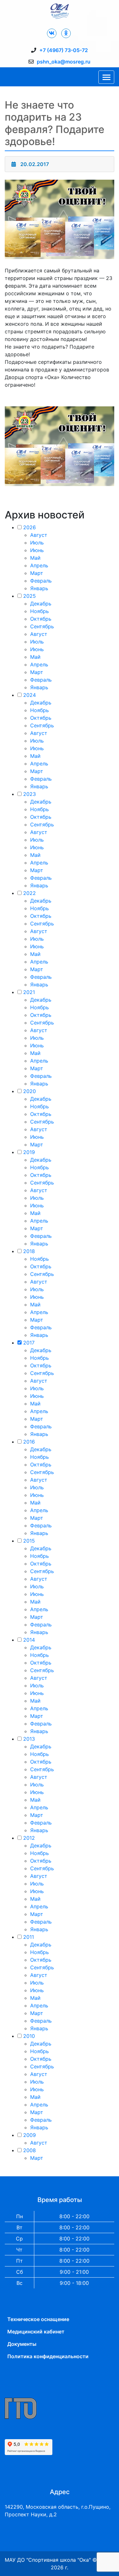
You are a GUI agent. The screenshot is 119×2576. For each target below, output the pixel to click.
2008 (30, 2150)
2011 (29, 1937)
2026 (30, 527)
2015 (29, 1541)
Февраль (41, 581)
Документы (22, 2344)
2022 (30, 893)
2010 (29, 2036)
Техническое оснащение (38, 2319)
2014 (29, 1640)
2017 (29, 1343)
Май (35, 558)
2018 (29, 1251)
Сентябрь (42, 626)
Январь (39, 588)
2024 (30, 695)
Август (39, 535)
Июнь (37, 550)
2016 (29, 1442)
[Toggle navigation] (106, 77)
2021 (29, 992)
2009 (30, 2135)
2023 (30, 794)
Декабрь (41, 604)
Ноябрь (40, 611)
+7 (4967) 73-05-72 (64, 50)
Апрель (39, 565)
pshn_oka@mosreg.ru (64, 62)
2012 (29, 1838)
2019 (29, 1152)
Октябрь (41, 619)
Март (37, 573)
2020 (30, 1091)
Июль (37, 543)
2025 (30, 596)
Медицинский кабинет (36, 2332)
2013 (29, 1739)
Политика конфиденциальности (48, 2356)
